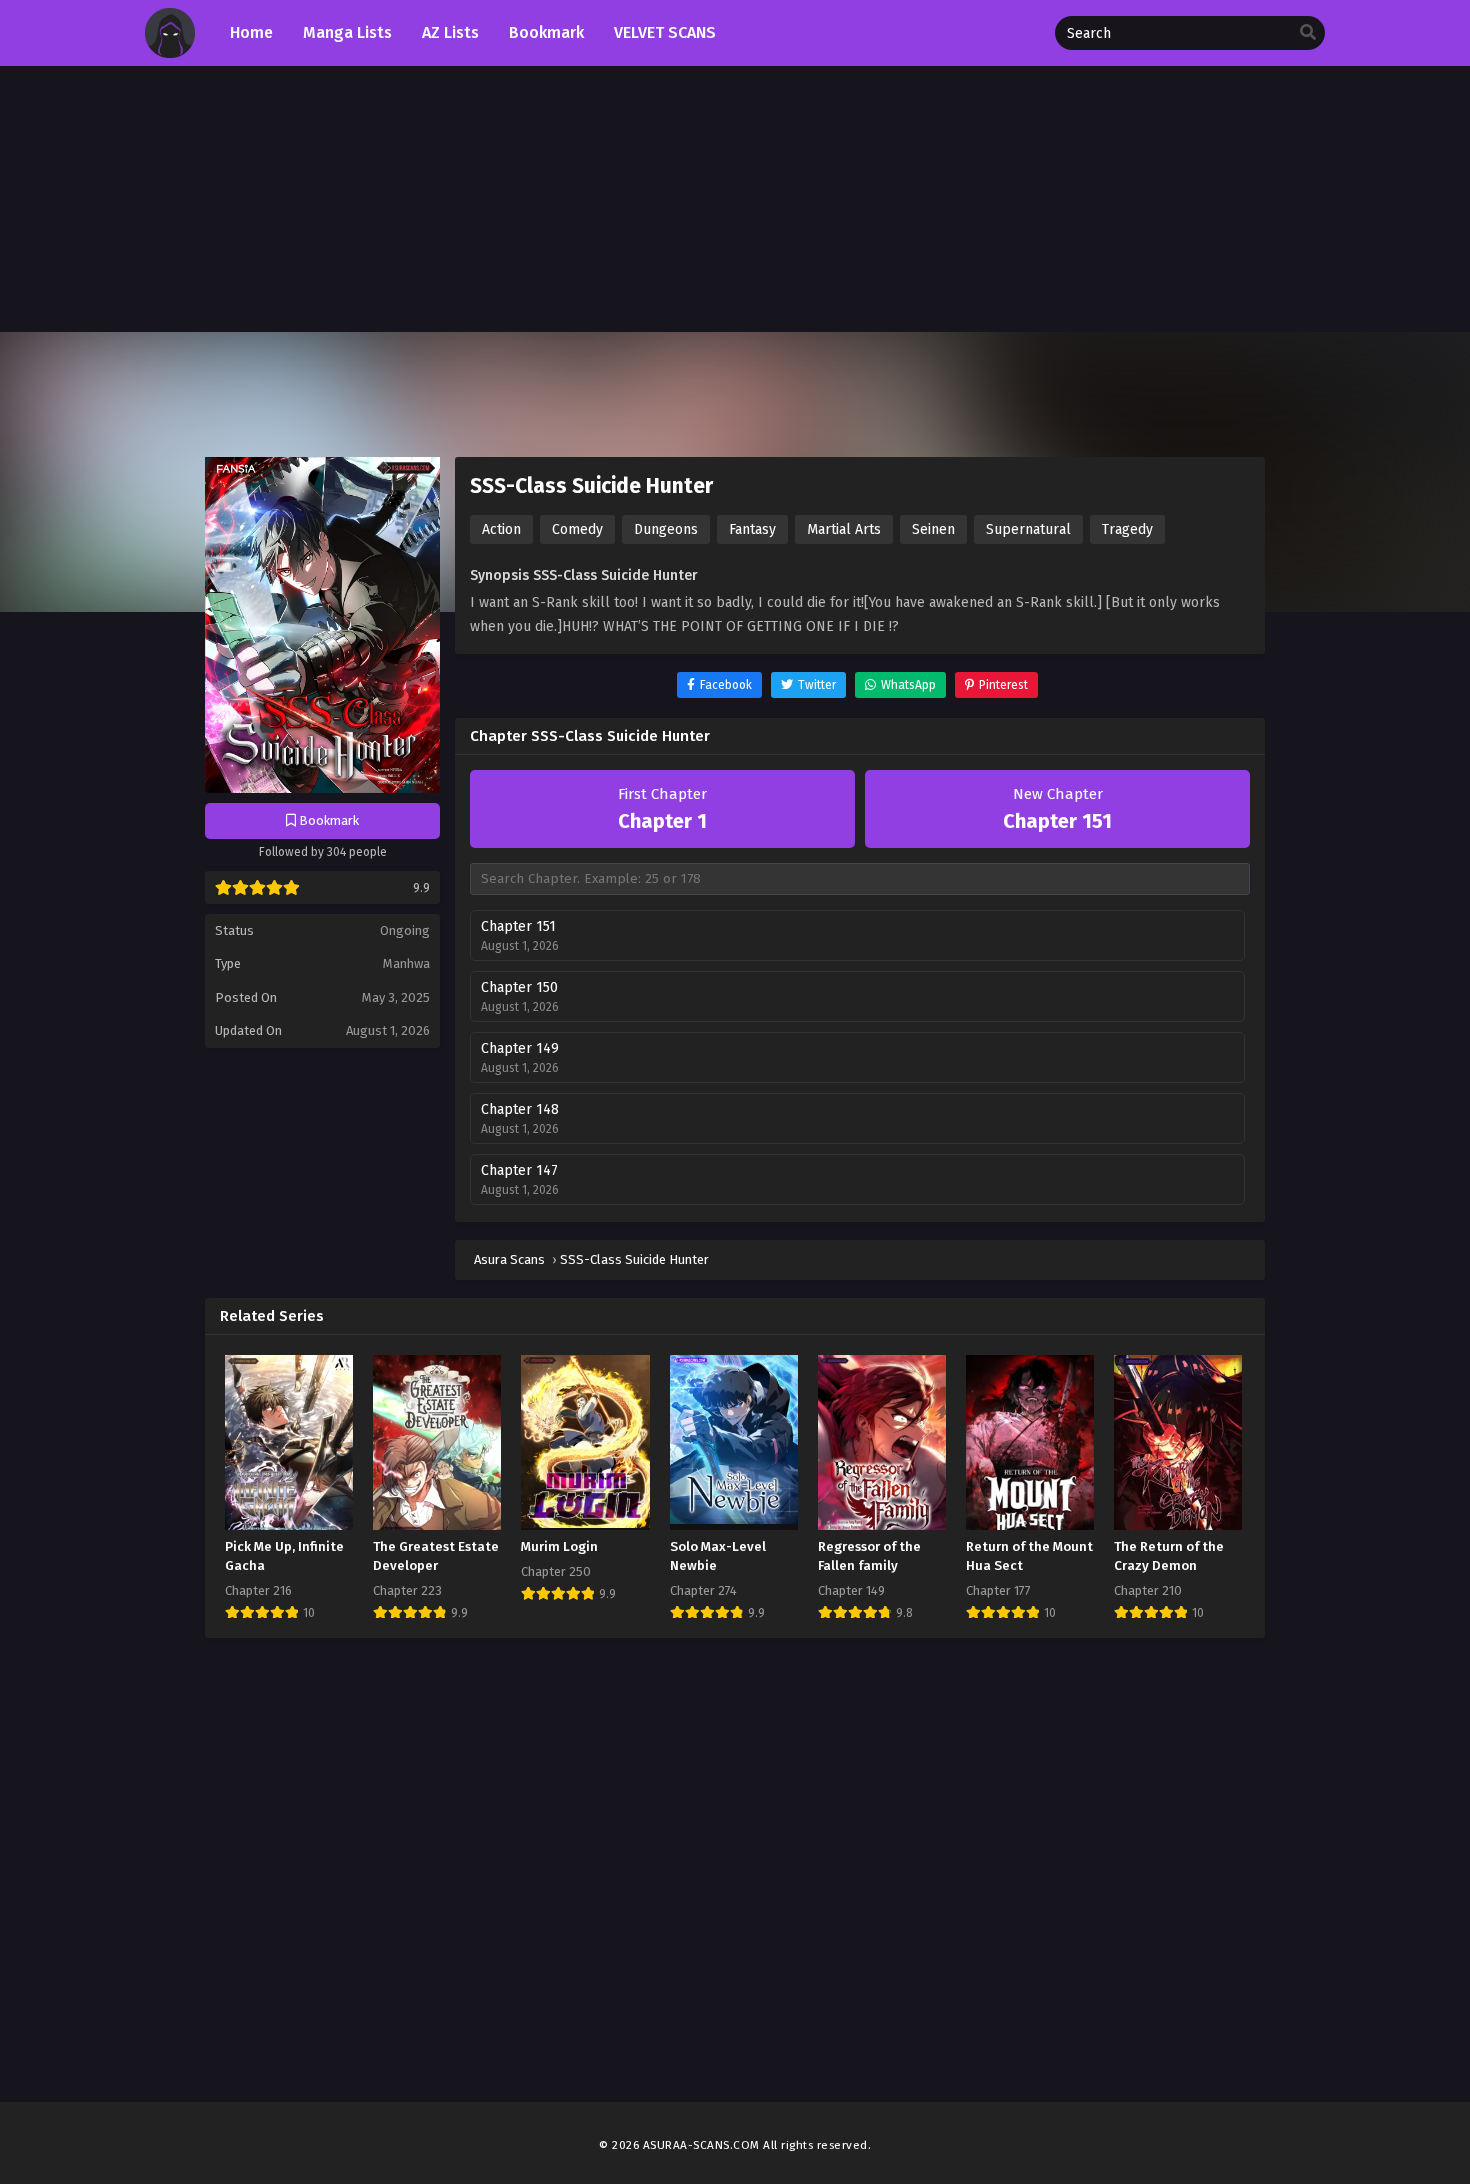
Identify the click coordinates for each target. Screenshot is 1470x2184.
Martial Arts (844, 529)
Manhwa (406, 963)
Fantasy (752, 529)
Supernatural (1028, 529)
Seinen (933, 529)
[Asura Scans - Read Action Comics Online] (170, 53)
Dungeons (666, 529)
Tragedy (1127, 529)
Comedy (577, 529)
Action (501, 529)
